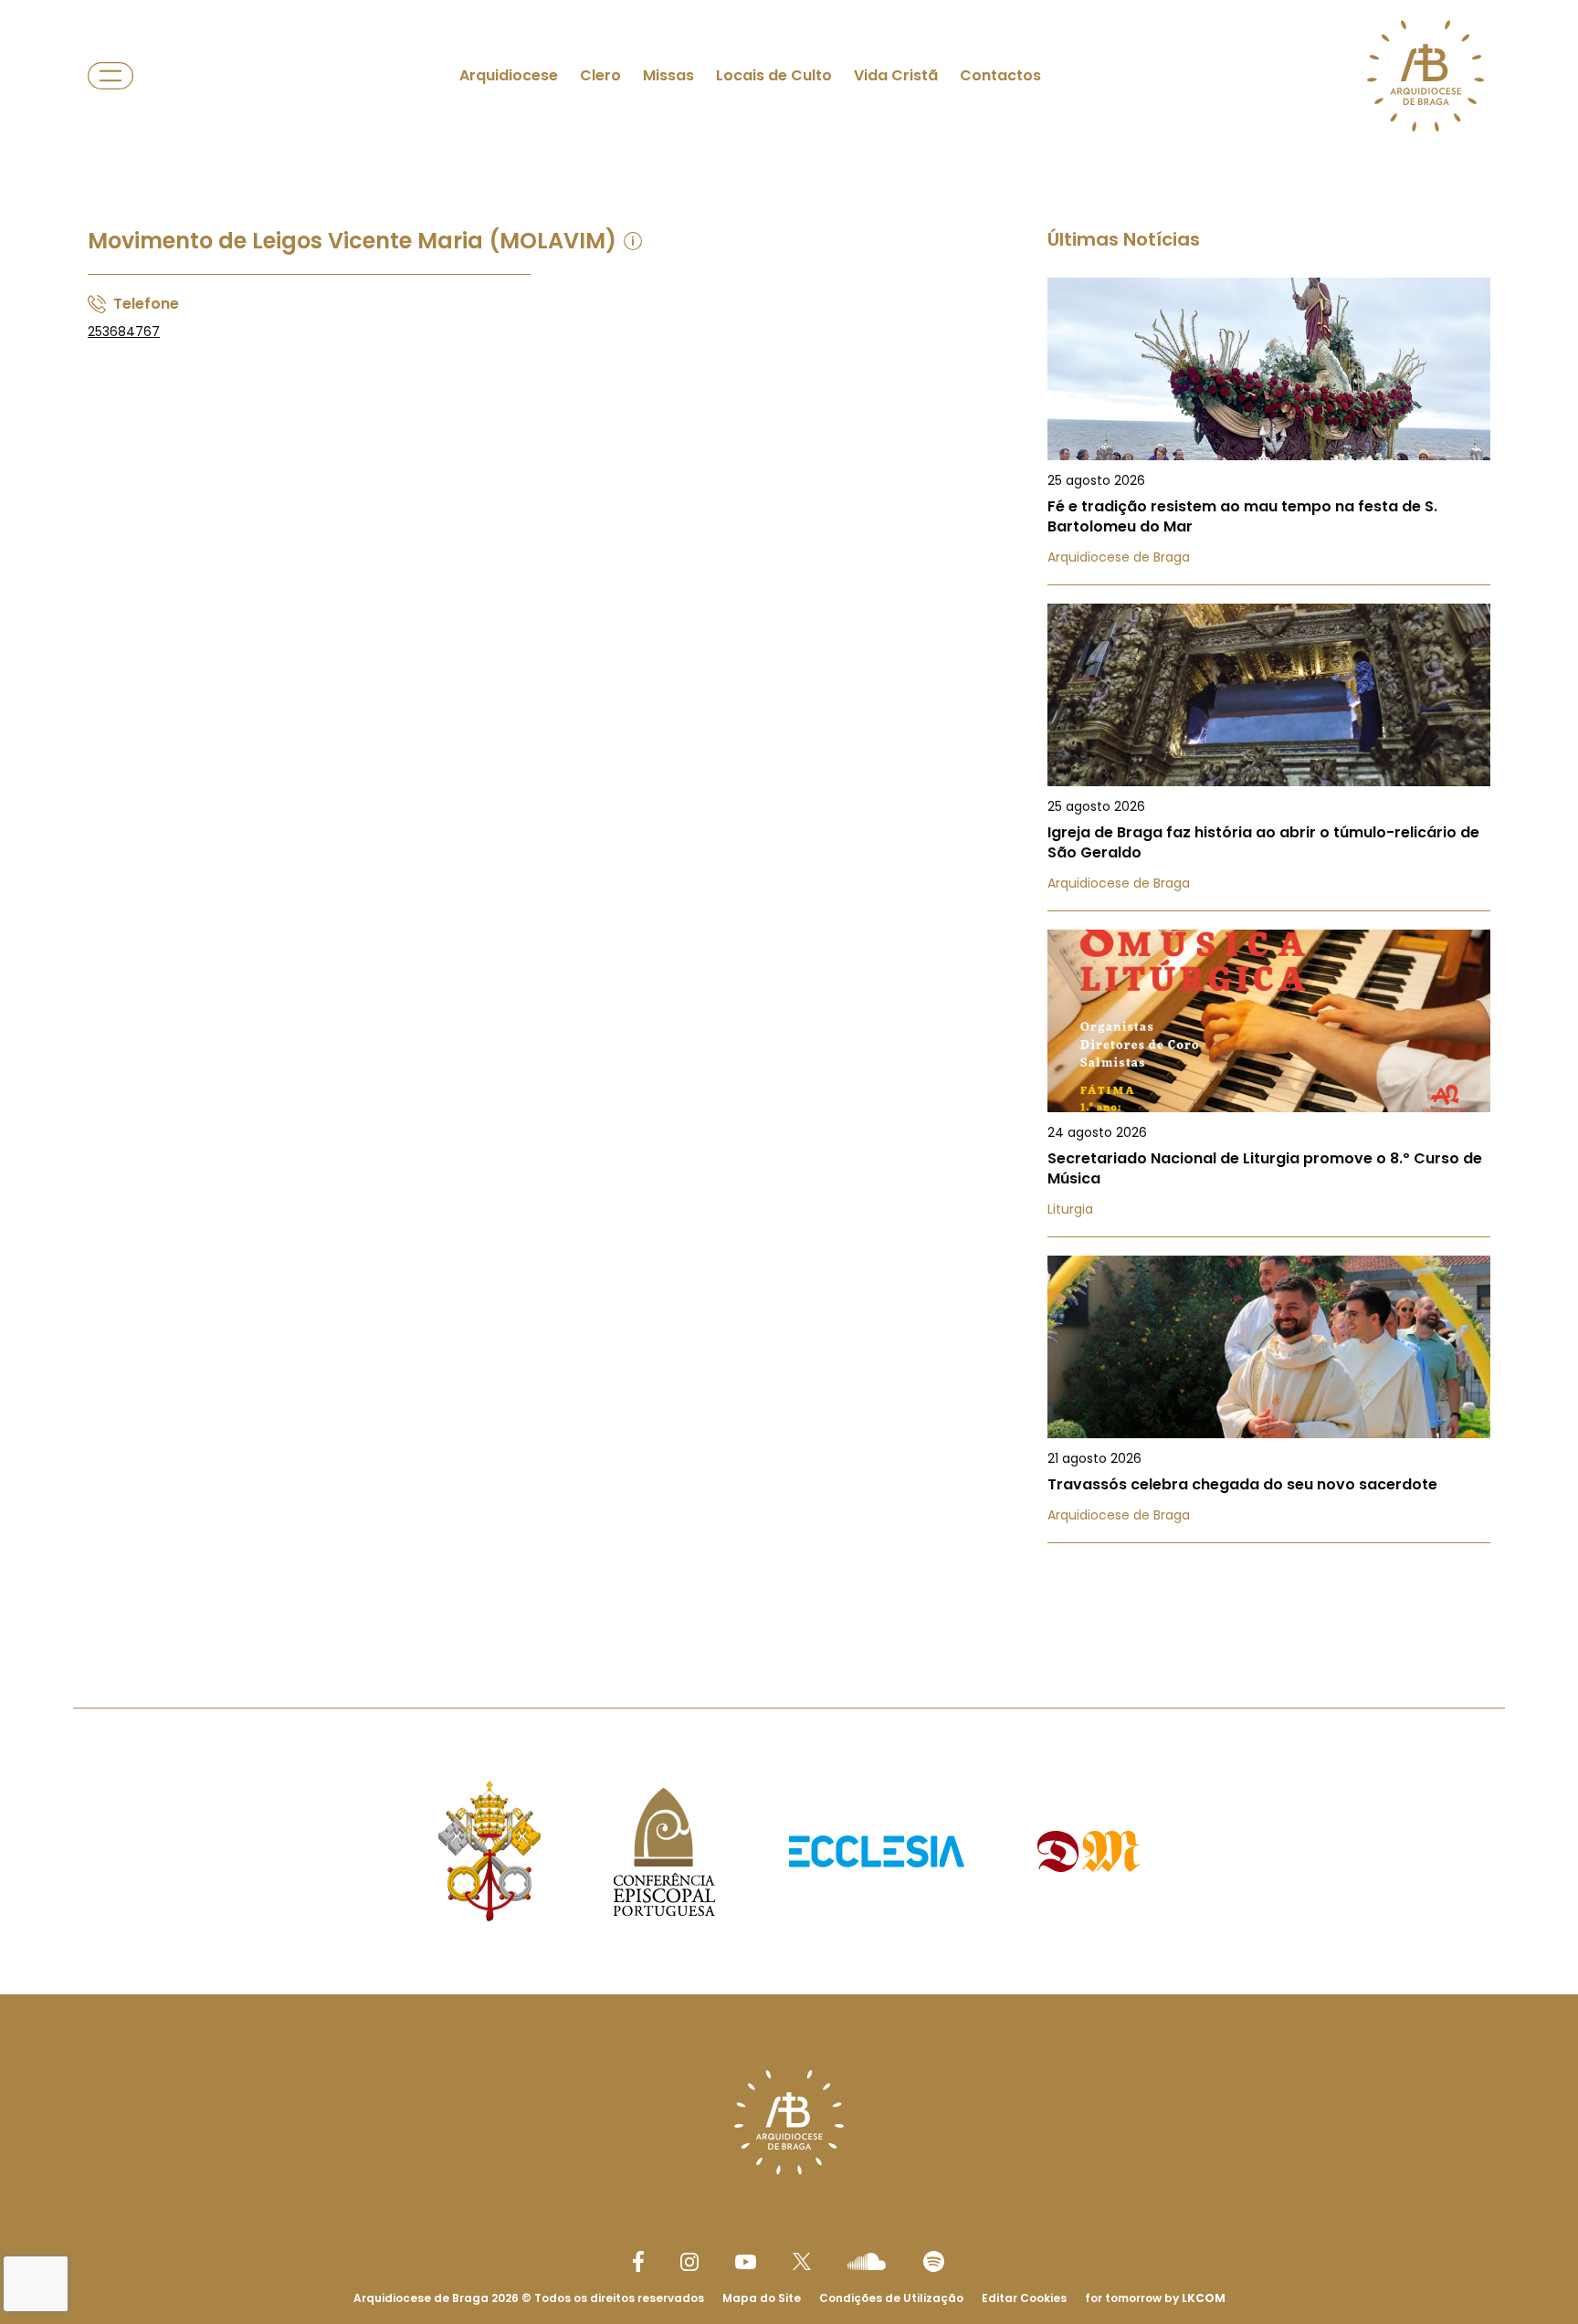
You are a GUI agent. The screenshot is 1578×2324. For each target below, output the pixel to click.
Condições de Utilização (891, 2298)
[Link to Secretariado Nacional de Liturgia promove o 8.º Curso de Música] (1269, 1083)
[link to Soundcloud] (867, 2261)
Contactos (1000, 75)
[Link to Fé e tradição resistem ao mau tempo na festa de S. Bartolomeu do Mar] (1269, 431)
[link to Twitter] (802, 2261)
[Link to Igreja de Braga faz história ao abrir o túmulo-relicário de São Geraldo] (1269, 757)
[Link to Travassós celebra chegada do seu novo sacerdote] (1269, 1399)
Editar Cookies (1024, 2298)
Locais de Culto (774, 75)
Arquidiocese (509, 75)
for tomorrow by (1155, 2298)
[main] (789, 817)
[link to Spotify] (934, 2261)
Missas (668, 75)
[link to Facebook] (638, 2261)
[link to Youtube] (746, 2262)
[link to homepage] (1425, 76)
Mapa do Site (762, 2298)
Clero (600, 75)
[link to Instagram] (689, 2262)
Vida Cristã (896, 75)
